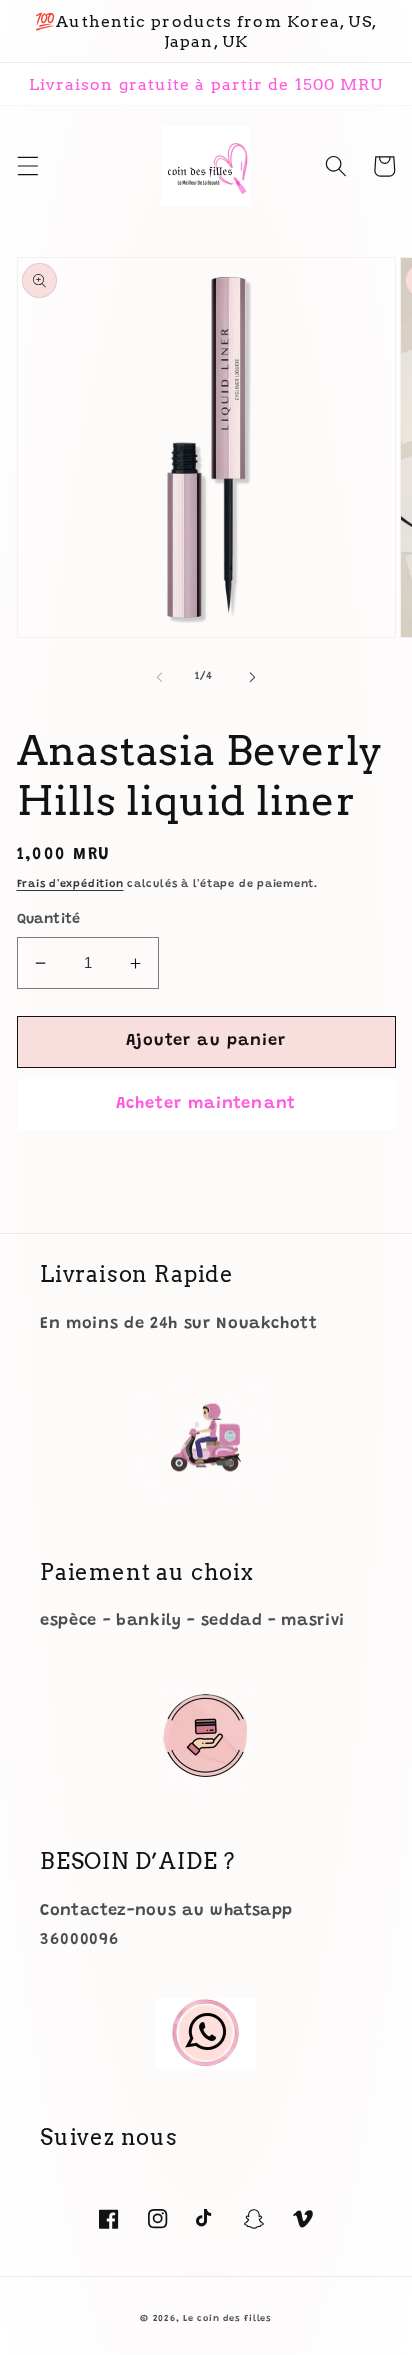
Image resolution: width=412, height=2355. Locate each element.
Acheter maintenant (206, 1104)
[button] (27, 166)
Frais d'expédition (70, 884)
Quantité (49, 920)
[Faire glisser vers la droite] (252, 677)
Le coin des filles (227, 2318)
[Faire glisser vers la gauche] (160, 677)
